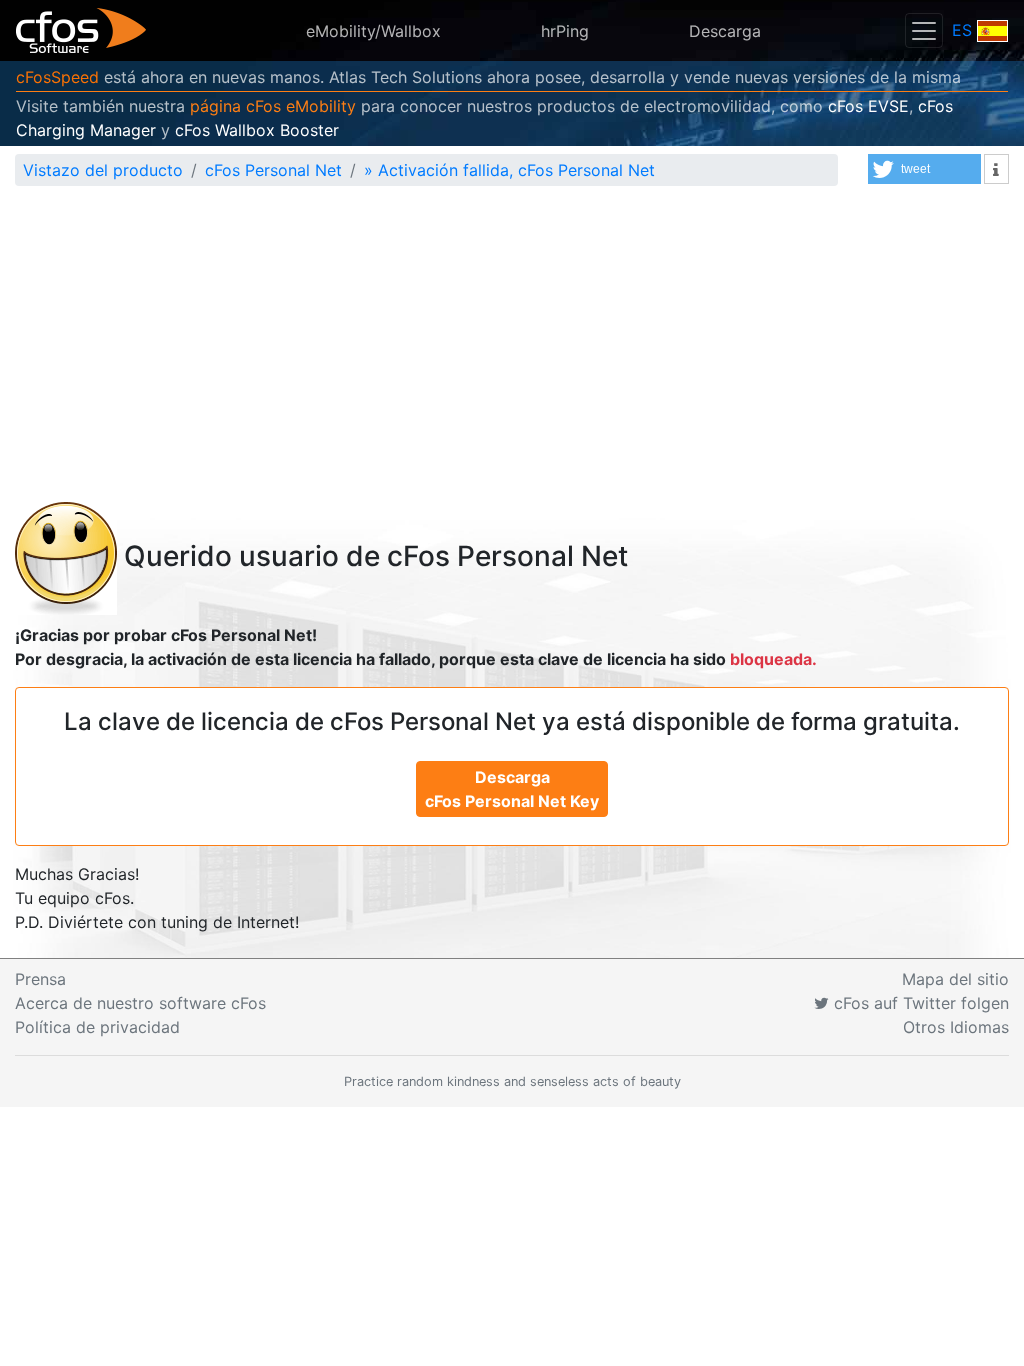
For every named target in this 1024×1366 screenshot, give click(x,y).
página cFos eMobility (273, 106)
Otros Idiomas (956, 1027)
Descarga (725, 31)
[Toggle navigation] (924, 30)
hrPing (565, 31)
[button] (924, 169)
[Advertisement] (512, 352)
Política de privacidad (97, 1027)
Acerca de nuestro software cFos (140, 1003)
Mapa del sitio (955, 979)
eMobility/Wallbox (373, 31)
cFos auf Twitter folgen (919, 1003)
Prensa (40, 979)
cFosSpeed (57, 77)
